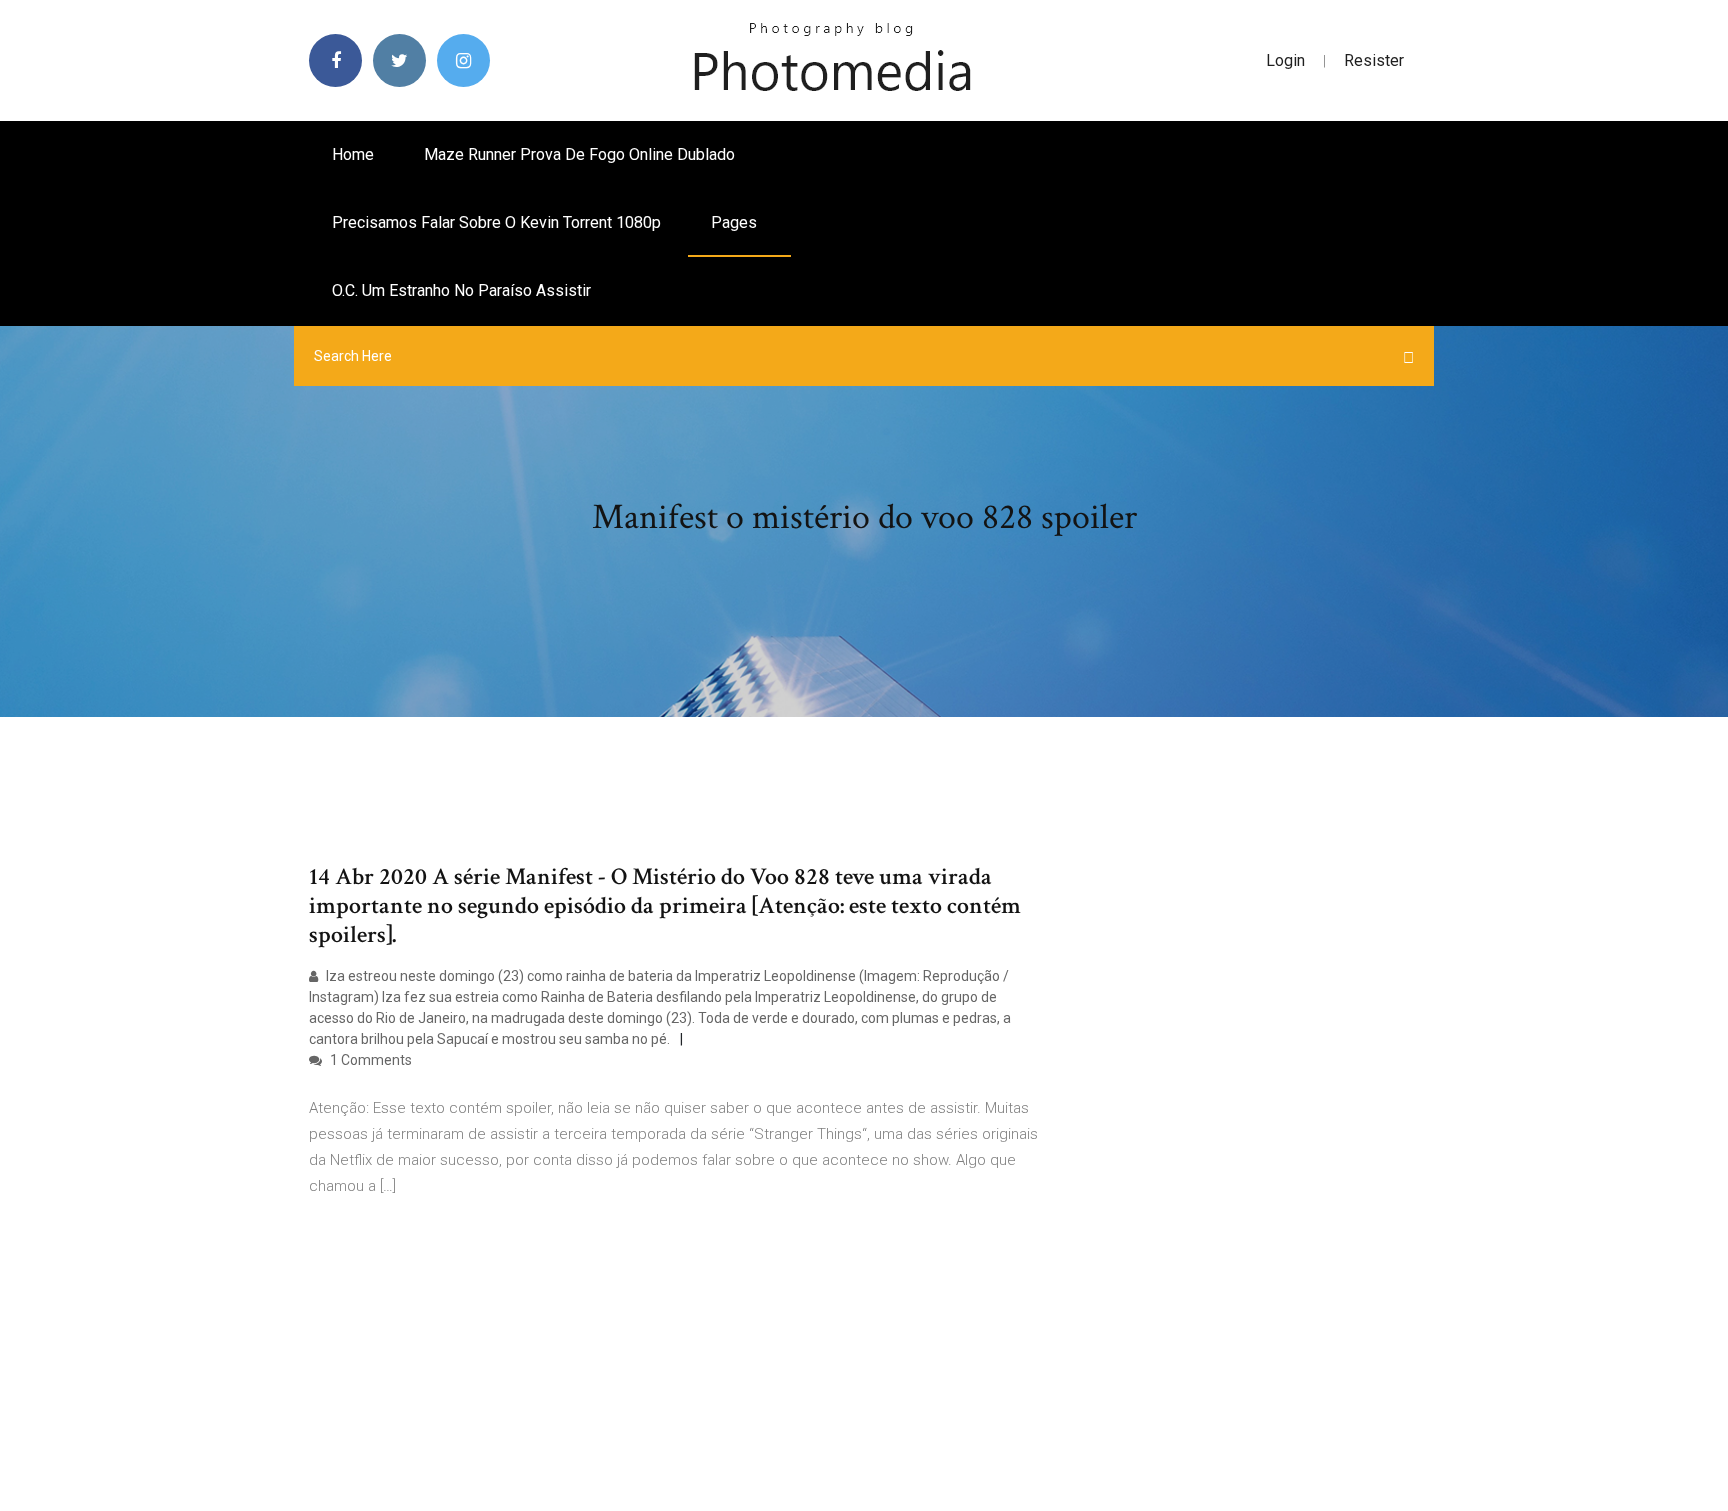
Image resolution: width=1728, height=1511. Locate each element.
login (1285, 60)
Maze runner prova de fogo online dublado (579, 154)
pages (736, 222)
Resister (1374, 60)
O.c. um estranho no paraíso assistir (461, 290)
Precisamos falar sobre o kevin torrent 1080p (496, 222)
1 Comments (369, 1060)
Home (353, 154)
